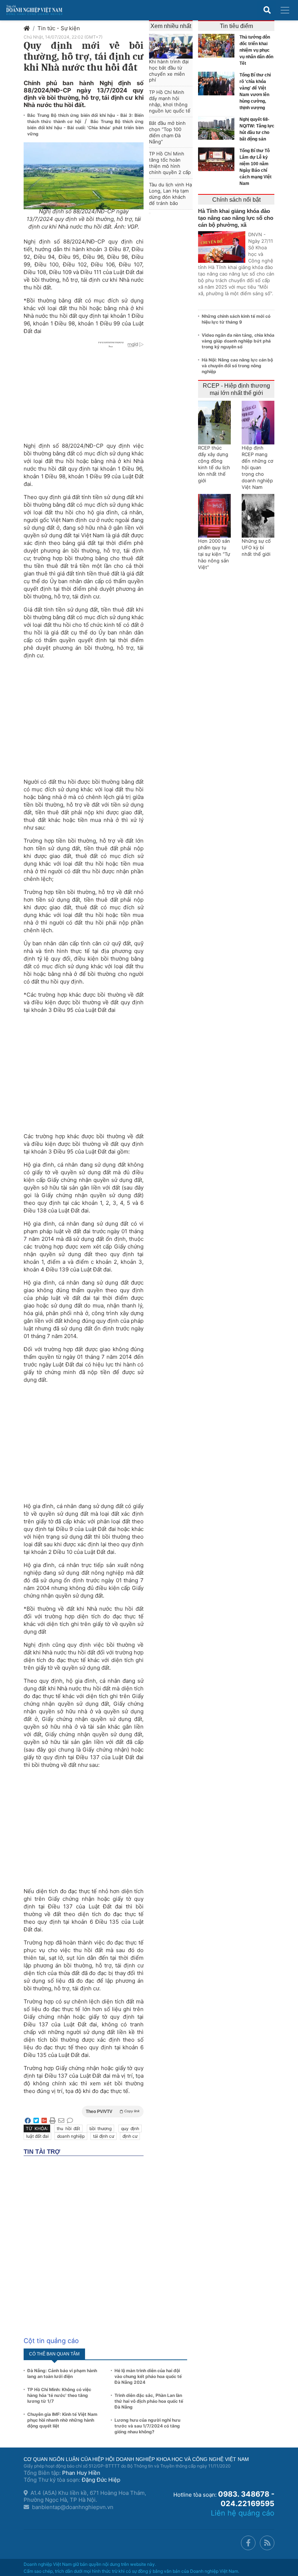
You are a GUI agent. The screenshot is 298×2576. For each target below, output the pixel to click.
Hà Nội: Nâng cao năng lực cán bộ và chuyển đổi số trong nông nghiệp (237, 366)
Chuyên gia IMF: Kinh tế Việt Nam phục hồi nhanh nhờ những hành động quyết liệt (62, 2420)
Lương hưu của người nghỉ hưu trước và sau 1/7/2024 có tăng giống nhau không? (147, 2426)
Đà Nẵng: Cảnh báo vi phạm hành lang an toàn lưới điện (62, 2373)
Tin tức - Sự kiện (59, 28)
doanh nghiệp (71, 2136)
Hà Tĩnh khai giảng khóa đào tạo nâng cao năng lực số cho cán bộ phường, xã (236, 218)
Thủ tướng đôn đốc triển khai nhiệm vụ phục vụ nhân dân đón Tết (256, 50)
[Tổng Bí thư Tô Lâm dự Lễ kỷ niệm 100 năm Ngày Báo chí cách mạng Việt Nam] (218, 159)
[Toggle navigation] (285, 10)
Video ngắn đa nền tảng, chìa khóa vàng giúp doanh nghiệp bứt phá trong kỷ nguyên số (238, 341)
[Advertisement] (84, 715)
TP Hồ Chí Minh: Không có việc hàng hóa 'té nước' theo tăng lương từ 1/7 (59, 2395)
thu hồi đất (68, 2128)
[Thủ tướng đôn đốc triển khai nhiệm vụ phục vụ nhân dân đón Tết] (218, 46)
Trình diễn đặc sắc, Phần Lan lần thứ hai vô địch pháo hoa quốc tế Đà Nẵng (149, 2401)
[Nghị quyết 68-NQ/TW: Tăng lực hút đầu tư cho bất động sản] (218, 128)
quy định (130, 2128)
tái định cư (104, 2136)
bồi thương (101, 2128)
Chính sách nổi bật (236, 200)
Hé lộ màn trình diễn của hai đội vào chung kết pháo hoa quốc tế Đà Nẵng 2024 (148, 2376)
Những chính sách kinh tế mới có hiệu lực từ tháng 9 (236, 319)
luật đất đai (37, 2136)
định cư (130, 2136)
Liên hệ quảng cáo (243, 2513)
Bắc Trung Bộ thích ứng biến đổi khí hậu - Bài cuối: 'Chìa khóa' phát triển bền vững (85, 128)
